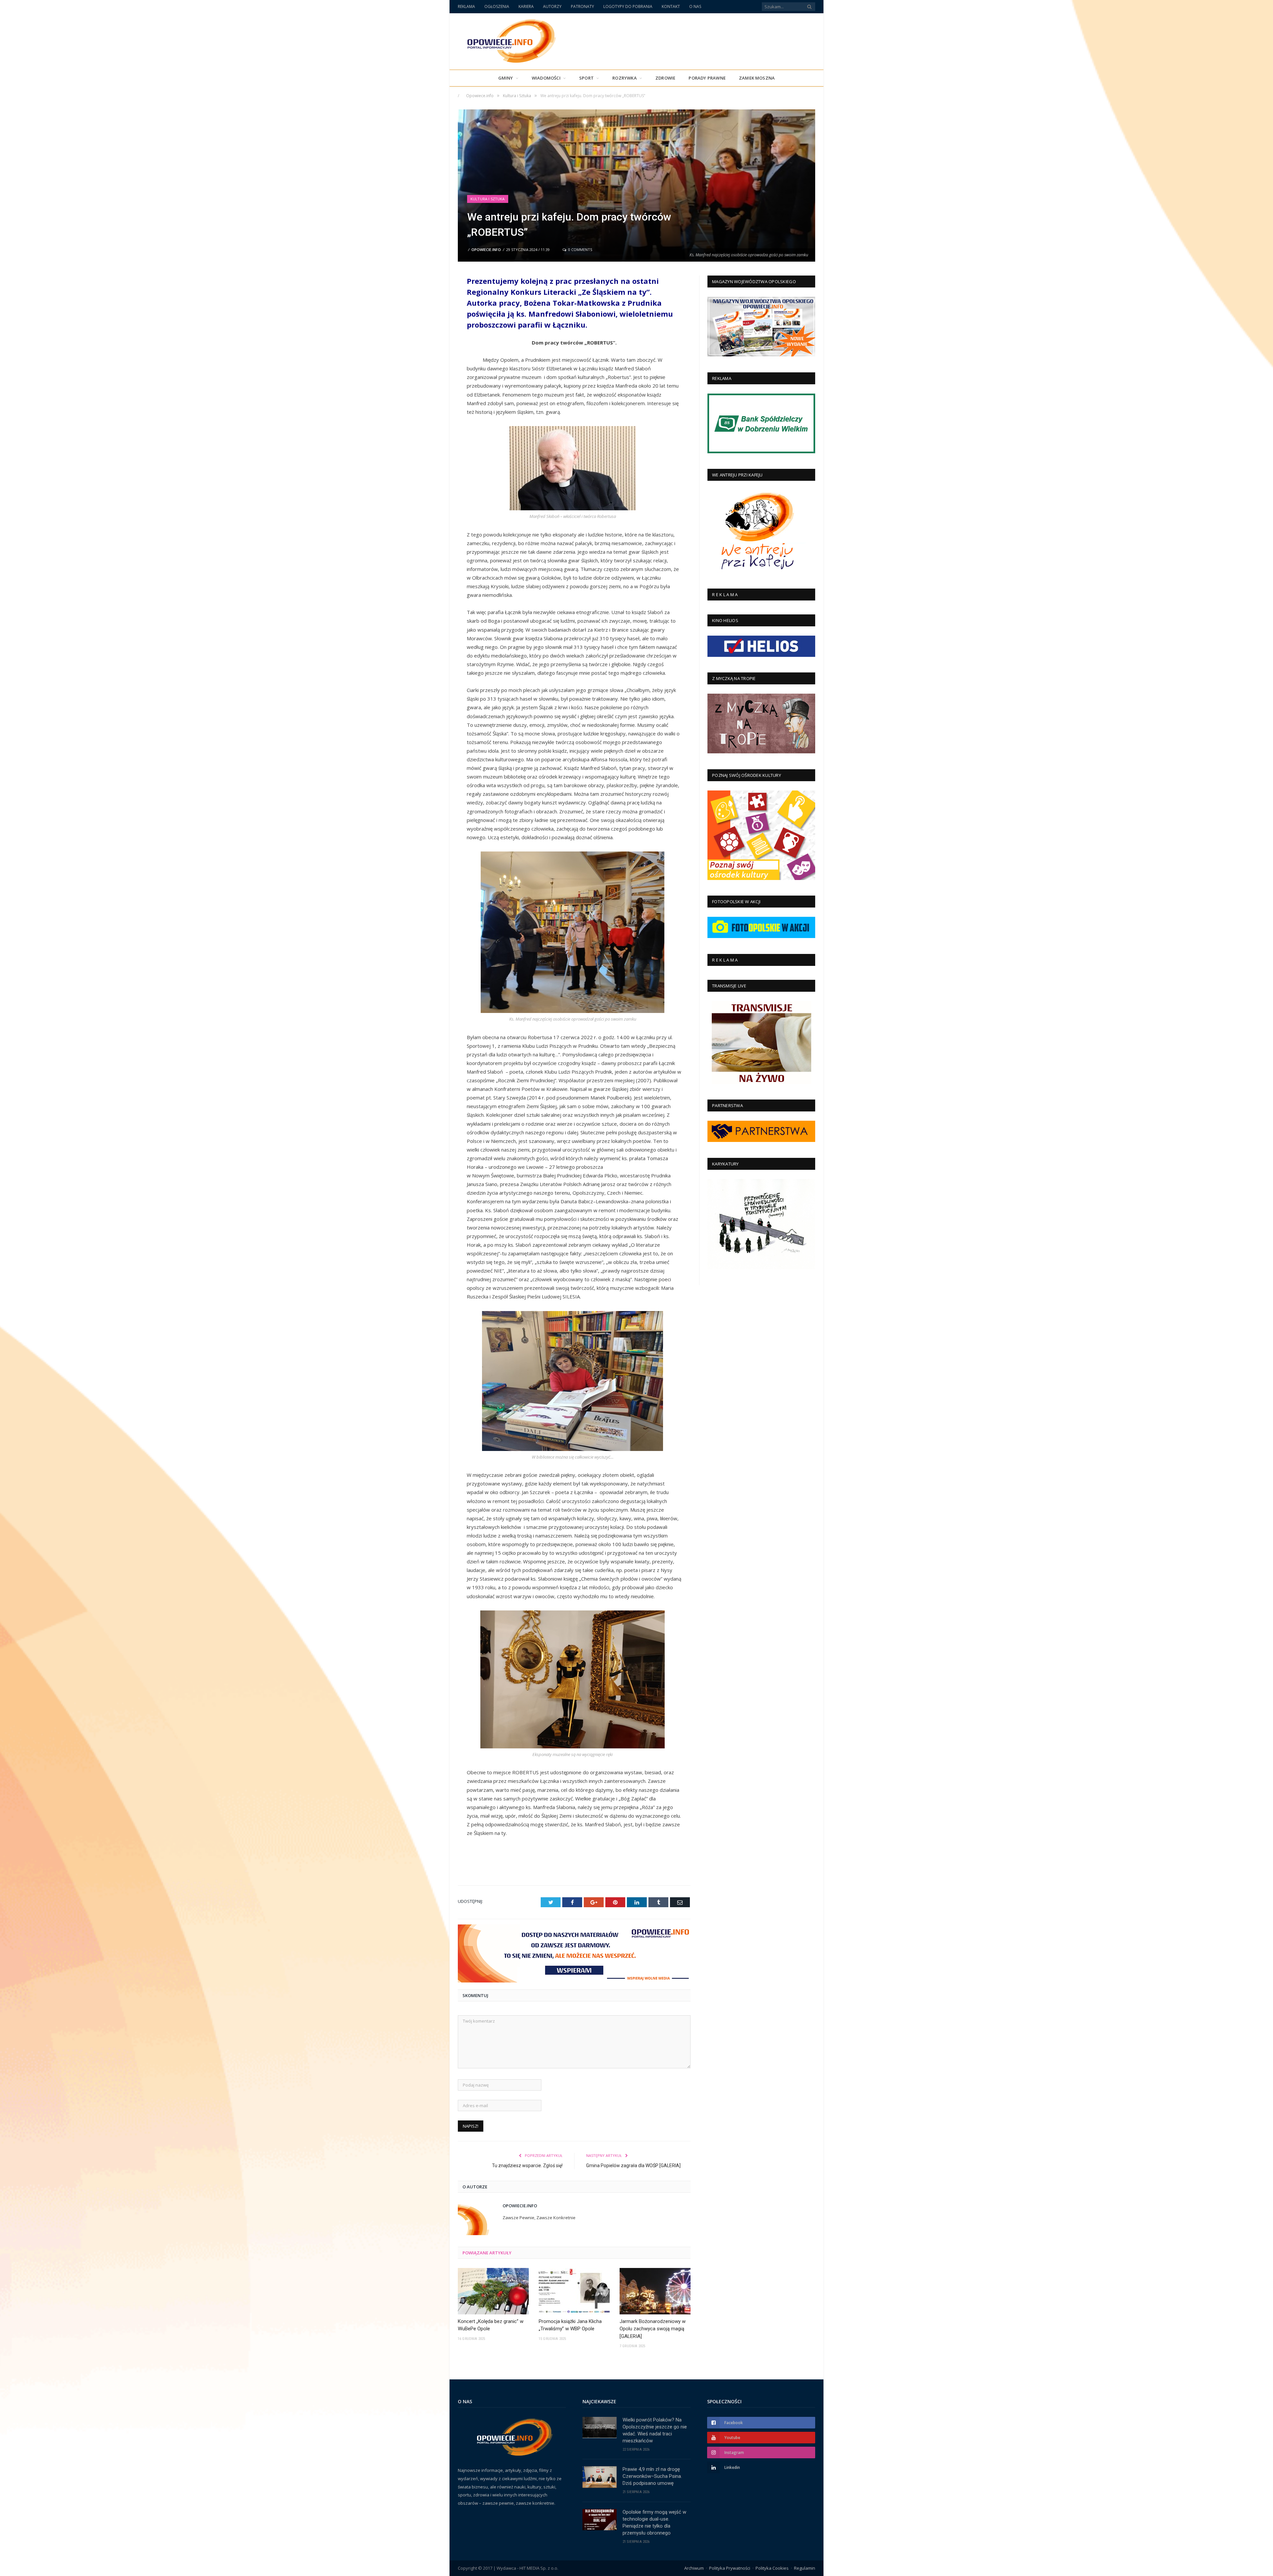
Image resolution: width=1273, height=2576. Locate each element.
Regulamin (805, 2568)
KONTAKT (671, 6)
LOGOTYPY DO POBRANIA (628, 6)
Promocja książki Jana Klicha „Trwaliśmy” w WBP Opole (570, 2325)
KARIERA (526, 6)
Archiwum (694, 2568)
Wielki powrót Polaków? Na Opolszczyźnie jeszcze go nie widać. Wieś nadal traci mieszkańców (655, 2430)
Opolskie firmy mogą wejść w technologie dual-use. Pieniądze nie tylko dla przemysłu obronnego (654, 2522)
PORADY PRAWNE (707, 78)
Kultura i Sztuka (488, 199)
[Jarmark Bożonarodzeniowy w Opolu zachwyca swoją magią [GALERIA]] (655, 2291)
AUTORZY (552, 6)
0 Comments (580, 250)
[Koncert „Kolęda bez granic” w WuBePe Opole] (493, 2291)
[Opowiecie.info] (508, 40)
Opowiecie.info (486, 250)
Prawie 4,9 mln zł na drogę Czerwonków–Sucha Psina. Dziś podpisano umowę (652, 2476)
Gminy (506, 78)
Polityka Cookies (772, 2568)
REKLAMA (466, 6)
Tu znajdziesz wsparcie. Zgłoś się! (527, 2166)
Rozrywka (625, 78)
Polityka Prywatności (730, 2568)
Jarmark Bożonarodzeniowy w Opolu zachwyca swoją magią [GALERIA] (653, 2329)
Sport (586, 78)
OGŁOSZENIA (497, 6)
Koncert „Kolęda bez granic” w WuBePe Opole (491, 2325)
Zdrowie (665, 78)
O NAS (695, 6)
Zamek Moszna (757, 78)
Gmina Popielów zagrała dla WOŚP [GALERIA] (633, 2166)
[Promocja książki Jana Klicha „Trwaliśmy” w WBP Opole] (574, 2291)
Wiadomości (546, 78)
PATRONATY (582, 6)
